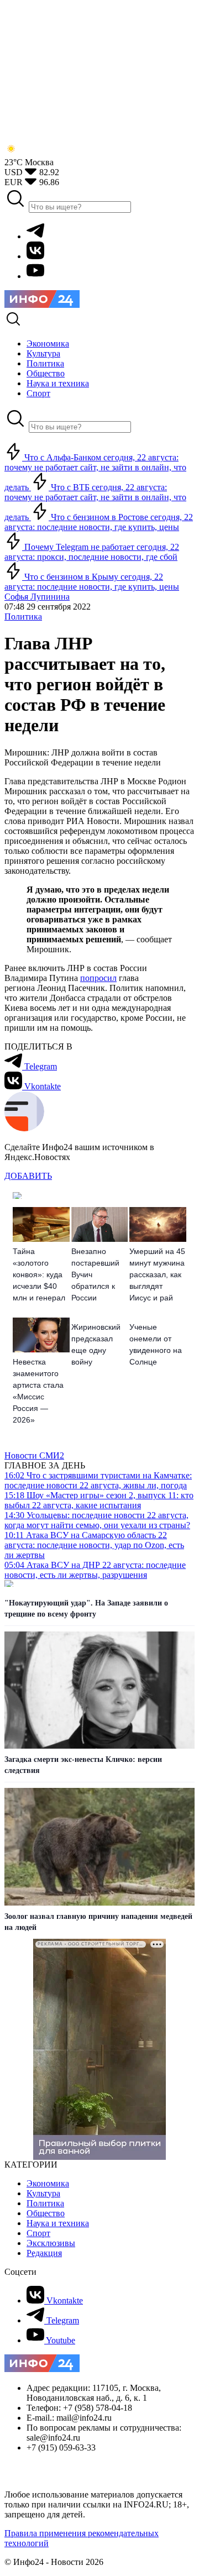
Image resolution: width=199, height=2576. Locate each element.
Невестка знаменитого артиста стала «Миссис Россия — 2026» (38, 1391)
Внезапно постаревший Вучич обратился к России (95, 1274)
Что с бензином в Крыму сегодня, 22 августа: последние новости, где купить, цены (92, 582)
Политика (23, 617)
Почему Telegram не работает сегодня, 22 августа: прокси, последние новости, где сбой (92, 552)
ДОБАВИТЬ (28, 1176)
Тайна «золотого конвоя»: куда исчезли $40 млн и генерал (39, 1274)
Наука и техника (58, 2223)
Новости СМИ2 (34, 1455)
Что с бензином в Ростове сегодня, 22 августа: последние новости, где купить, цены (99, 522)
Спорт (38, 2233)
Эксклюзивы (51, 2243)
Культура (43, 2193)
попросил (98, 978)
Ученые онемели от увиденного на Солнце (156, 1344)
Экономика (48, 2183)
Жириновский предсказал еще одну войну (96, 1344)
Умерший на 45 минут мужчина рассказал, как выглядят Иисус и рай (157, 1274)
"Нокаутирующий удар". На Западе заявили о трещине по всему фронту (86, 1609)
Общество (46, 2213)
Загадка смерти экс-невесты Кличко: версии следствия (83, 1765)
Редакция (44, 2253)
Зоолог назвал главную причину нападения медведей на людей (98, 1922)
